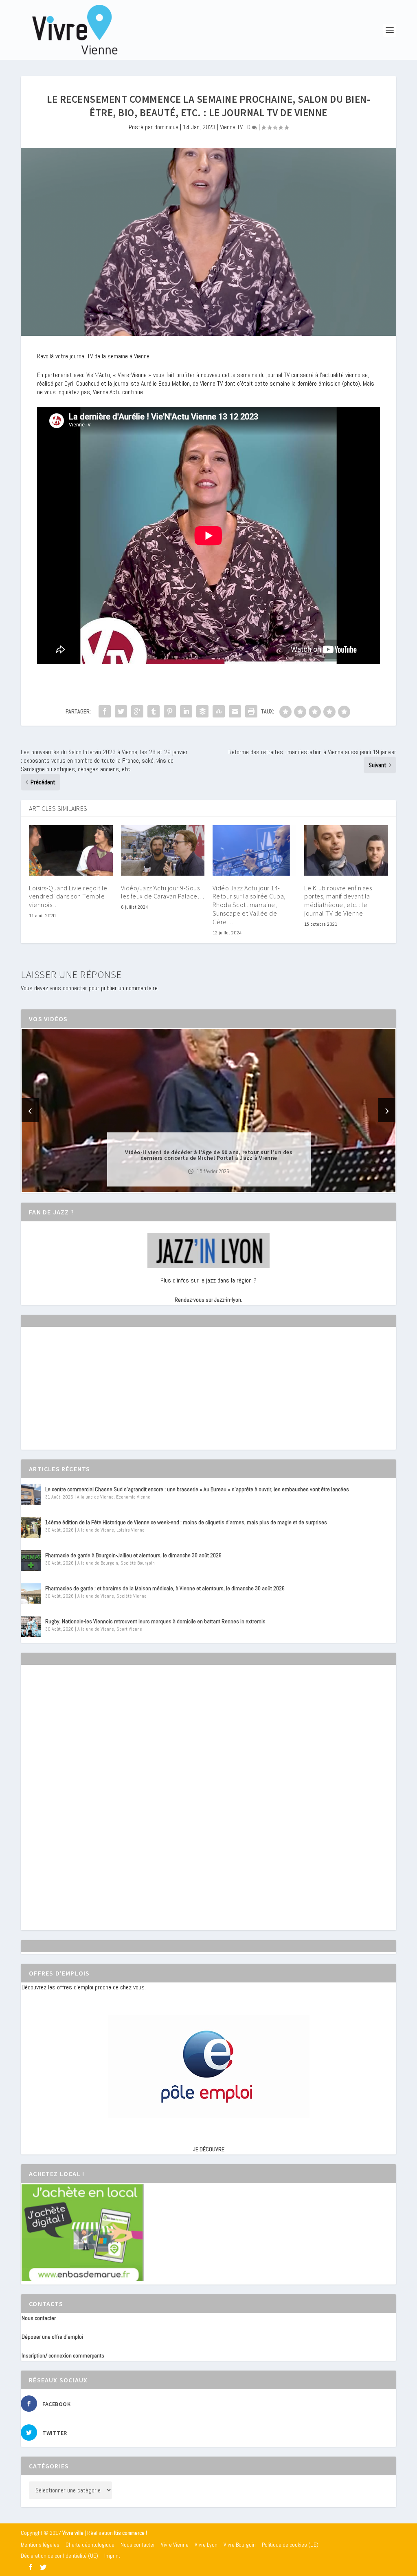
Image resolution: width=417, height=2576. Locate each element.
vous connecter (68, 988)
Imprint (112, 2556)
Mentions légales (40, 2545)
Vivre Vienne (175, 2545)
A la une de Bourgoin (98, 1563)
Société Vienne (132, 1596)
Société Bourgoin (138, 1563)
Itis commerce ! (131, 2533)
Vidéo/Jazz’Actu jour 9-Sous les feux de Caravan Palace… (163, 892)
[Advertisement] (83, 1395)
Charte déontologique (90, 2545)
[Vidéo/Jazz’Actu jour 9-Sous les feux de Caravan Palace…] (163, 850)
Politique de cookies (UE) (290, 2545)
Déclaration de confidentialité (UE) (59, 2556)
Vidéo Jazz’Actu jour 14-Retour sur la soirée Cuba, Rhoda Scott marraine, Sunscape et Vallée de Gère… (249, 905)
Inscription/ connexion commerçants (63, 2355)
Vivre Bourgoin (240, 2545)
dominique (166, 127)
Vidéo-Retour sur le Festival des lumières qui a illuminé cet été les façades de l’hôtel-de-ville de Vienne (209, 1155)
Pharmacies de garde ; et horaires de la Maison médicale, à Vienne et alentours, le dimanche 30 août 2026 (165, 1588)
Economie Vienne (133, 1497)
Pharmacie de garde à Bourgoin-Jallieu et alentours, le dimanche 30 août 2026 (133, 1555)
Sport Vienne (129, 1629)
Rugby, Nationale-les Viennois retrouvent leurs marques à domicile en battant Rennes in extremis (155, 1621)
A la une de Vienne (95, 1497)
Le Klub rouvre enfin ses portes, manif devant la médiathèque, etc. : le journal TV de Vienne (338, 901)
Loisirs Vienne (131, 1530)
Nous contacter (39, 2318)
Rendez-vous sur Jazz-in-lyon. (208, 1300)
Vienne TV (231, 127)
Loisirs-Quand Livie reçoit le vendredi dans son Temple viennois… (68, 896)
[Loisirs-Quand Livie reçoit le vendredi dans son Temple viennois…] (71, 850)
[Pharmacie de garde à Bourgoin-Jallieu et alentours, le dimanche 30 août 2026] (31, 1561)
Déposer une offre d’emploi (52, 2337)
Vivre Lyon (206, 2545)
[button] (197, 1185)
